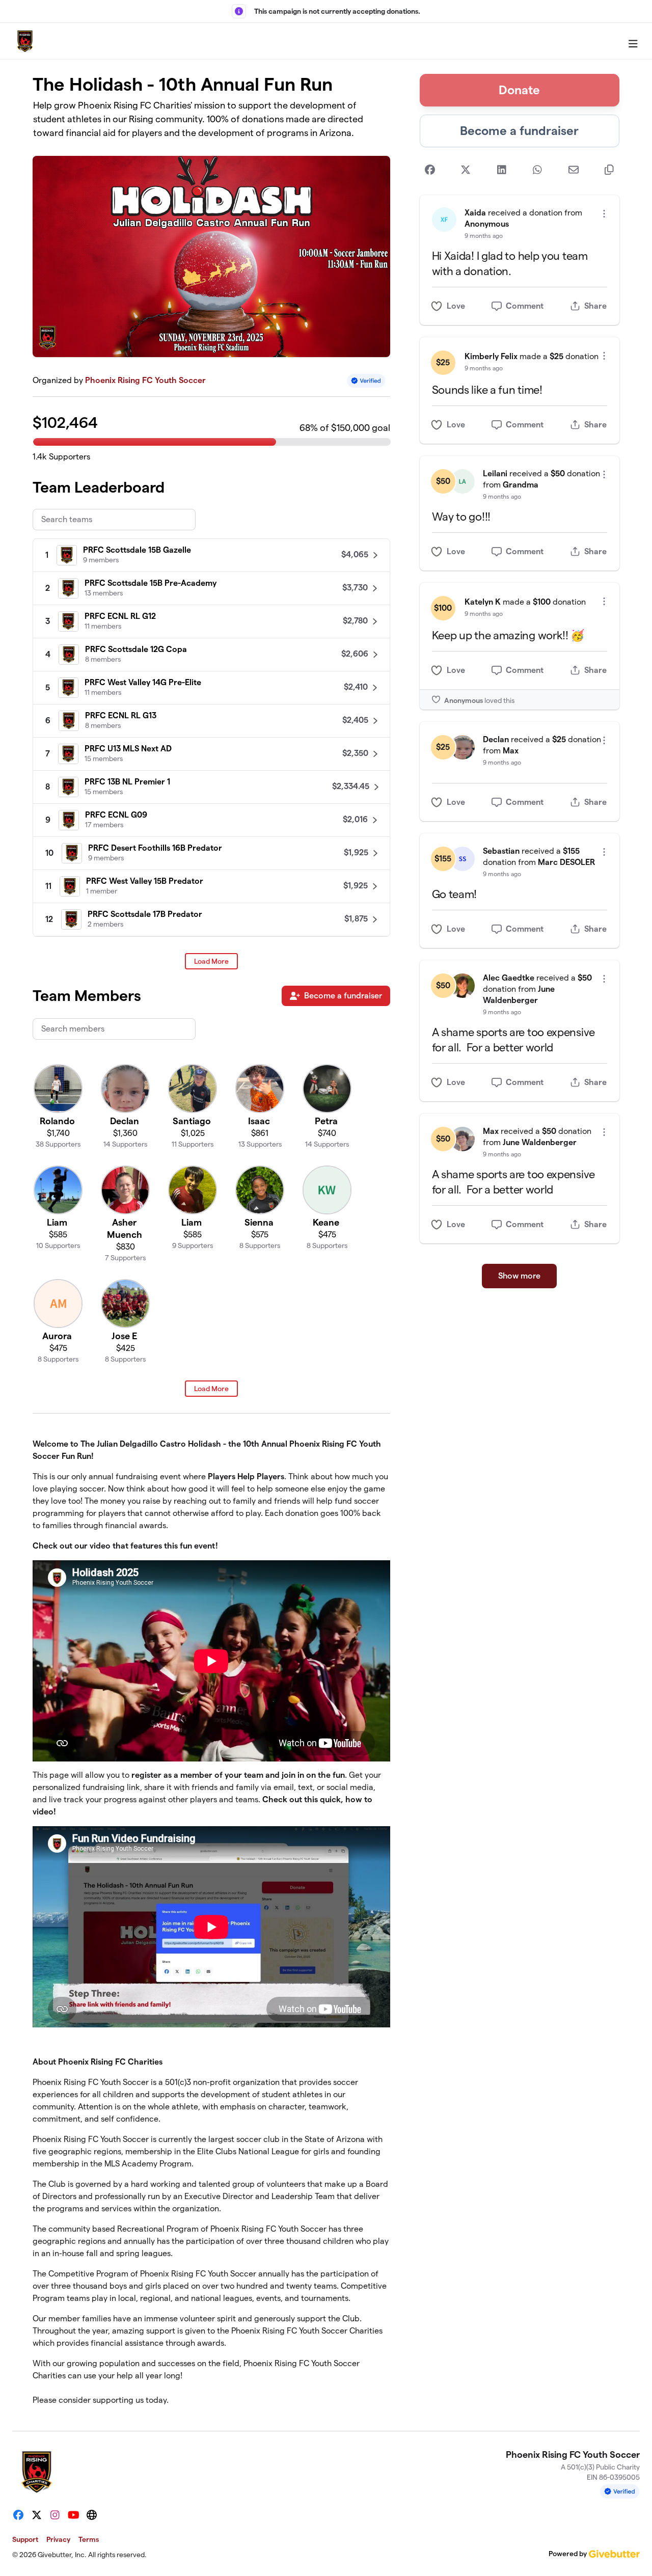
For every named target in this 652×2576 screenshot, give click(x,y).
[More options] (604, 214)
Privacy (58, 2539)
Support (25, 2539)
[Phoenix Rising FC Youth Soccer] (25, 41)
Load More (211, 961)
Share (595, 306)
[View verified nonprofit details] (366, 381)
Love (456, 306)
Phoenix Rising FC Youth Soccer (145, 380)
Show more (519, 1276)
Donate (519, 90)
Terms (89, 2539)
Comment (525, 306)
